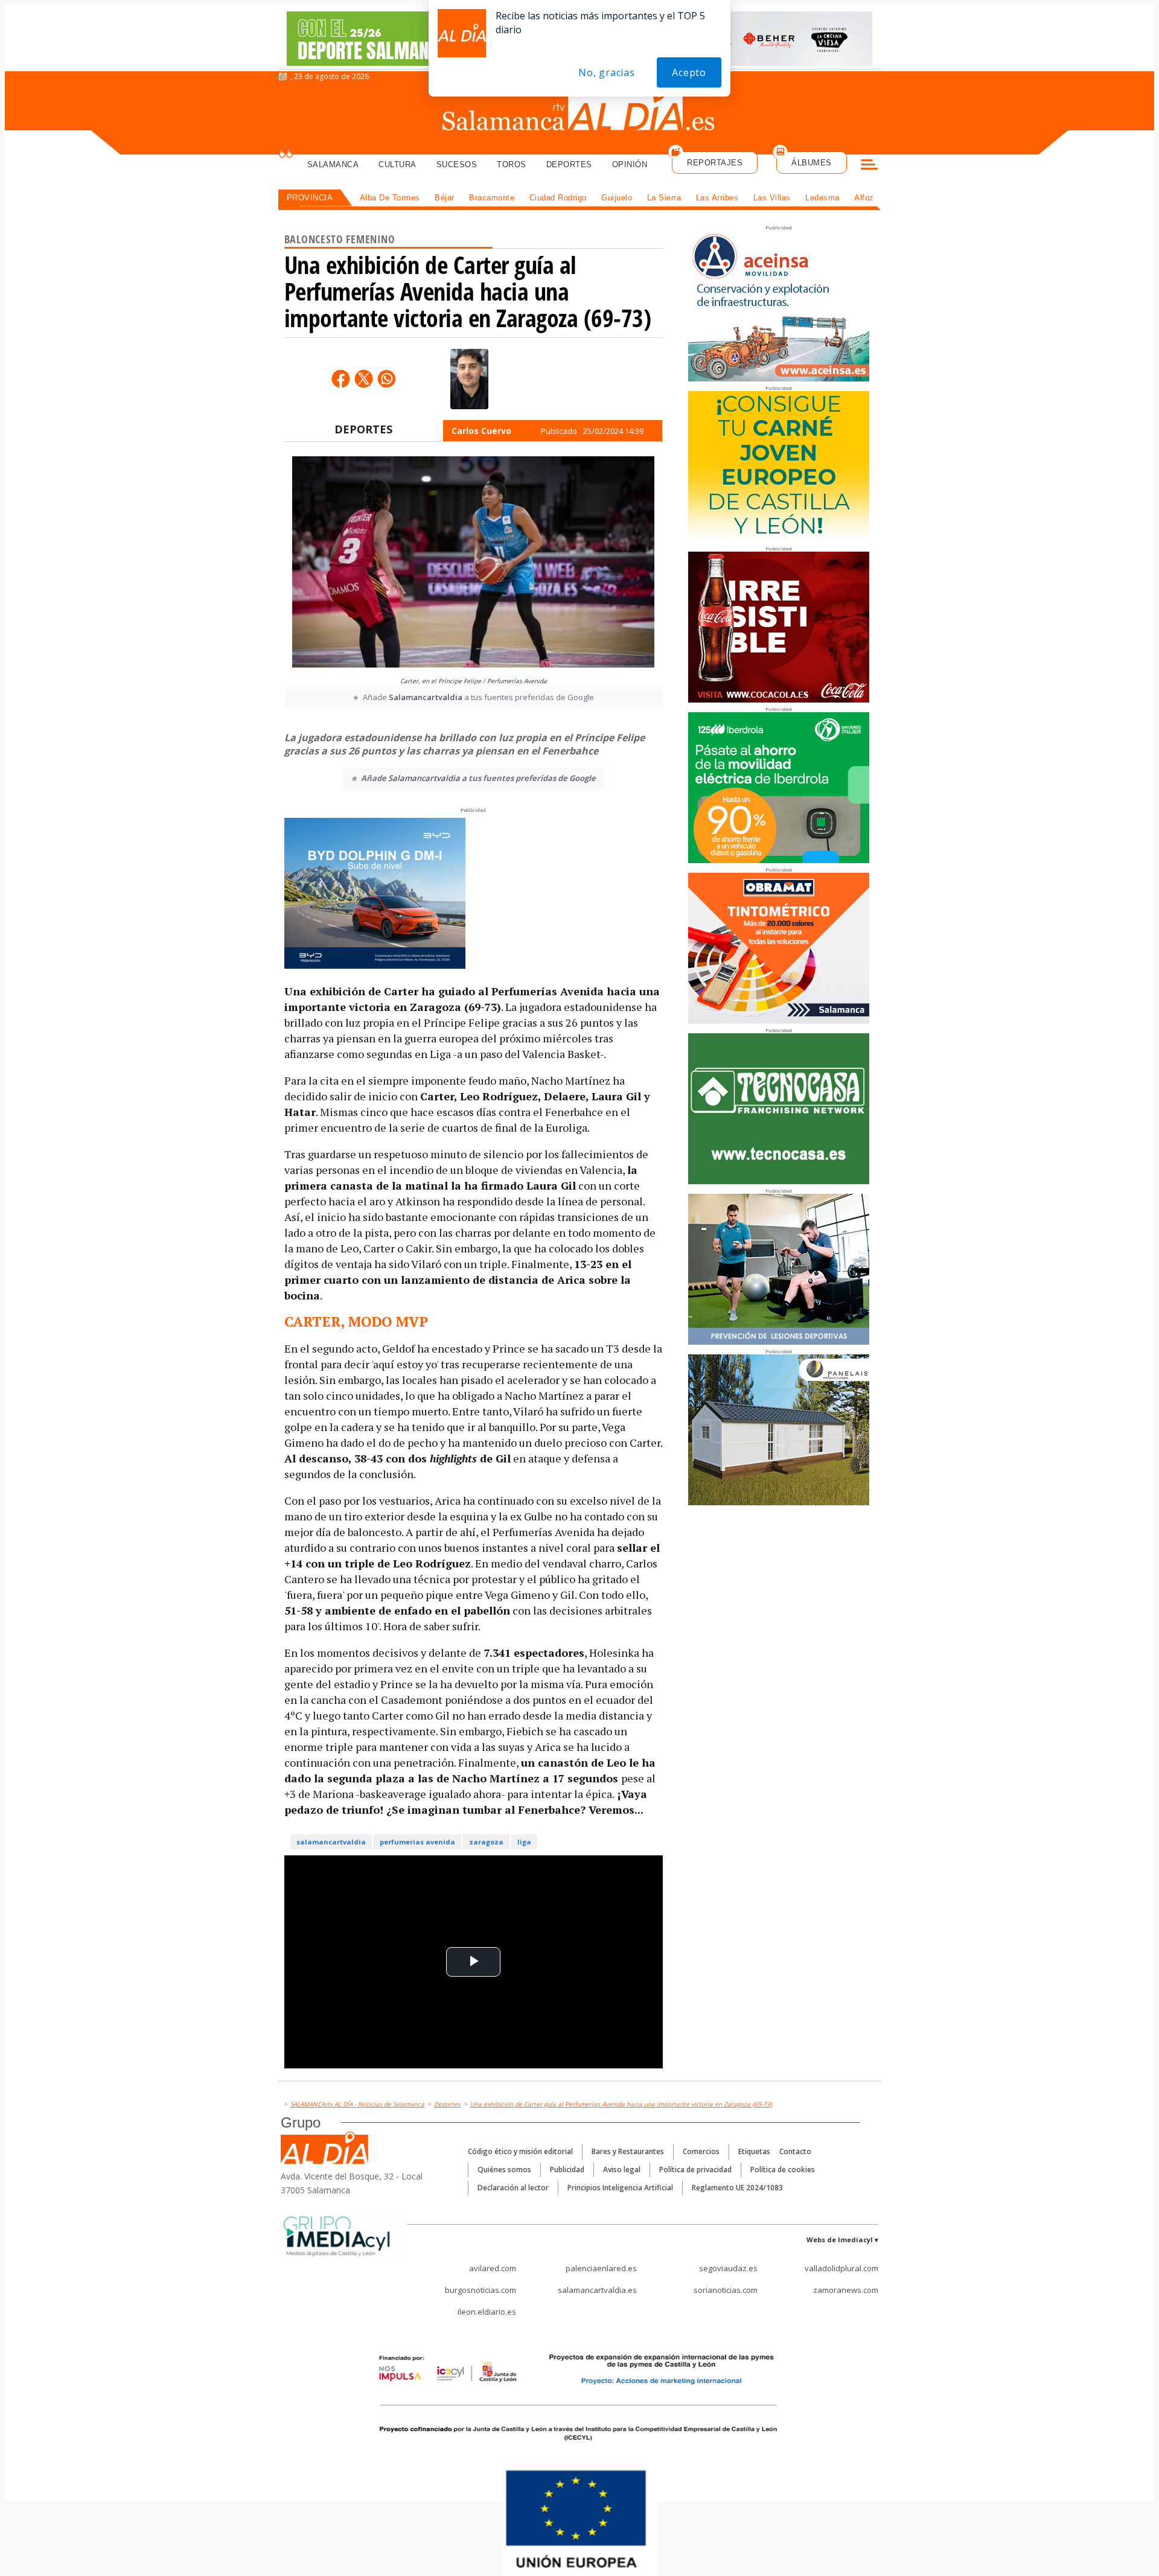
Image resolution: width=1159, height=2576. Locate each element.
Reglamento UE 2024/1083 (737, 2188)
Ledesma (822, 198)
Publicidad (567, 2170)
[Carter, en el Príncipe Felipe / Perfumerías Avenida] (473, 563)
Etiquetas (754, 2151)
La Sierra (664, 198)
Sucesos (457, 164)
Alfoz (864, 198)
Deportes (569, 164)
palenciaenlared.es (601, 2268)
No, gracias (607, 72)
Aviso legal (622, 2170)
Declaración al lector (513, 2188)
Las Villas (772, 198)
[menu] (869, 166)
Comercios (701, 2151)
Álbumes (812, 163)
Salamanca (333, 164)
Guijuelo (617, 198)
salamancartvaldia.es (597, 2290)
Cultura (398, 164)
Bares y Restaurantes (628, 2151)
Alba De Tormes (390, 198)
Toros (512, 164)
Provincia (310, 198)
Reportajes (715, 163)
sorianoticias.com (726, 2290)
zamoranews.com (846, 2290)
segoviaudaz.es (728, 2268)
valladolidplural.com (841, 2268)
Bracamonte (492, 198)
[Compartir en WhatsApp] (386, 378)
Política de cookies (783, 2170)
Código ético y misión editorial (520, 2151)
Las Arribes (717, 198)
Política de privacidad (695, 2170)
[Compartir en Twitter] (363, 378)
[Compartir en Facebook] (340, 378)
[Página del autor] (469, 379)
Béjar (445, 198)
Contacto (795, 2151)
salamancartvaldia (331, 1842)
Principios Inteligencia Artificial (620, 2188)
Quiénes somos (504, 2170)
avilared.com (493, 2268)
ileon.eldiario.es (487, 2312)
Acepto (689, 72)
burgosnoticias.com (481, 2290)
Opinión (630, 164)
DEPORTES (363, 429)
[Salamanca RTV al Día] (580, 112)
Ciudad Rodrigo (558, 198)
